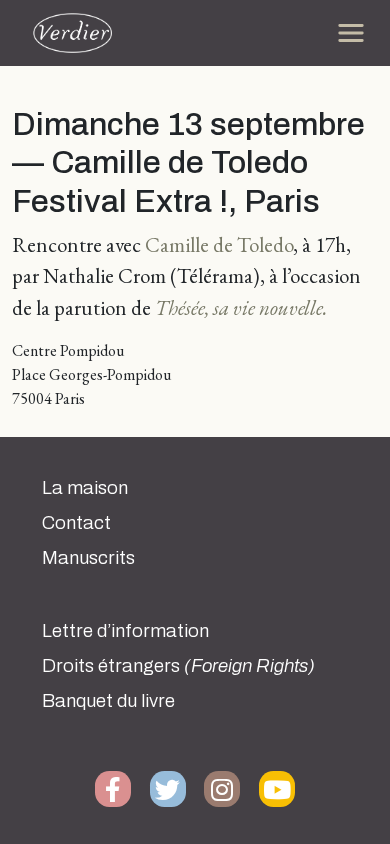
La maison (85, 488)
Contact (76, 523)
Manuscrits (88, 558)
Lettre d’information (125, 631)
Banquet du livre (108, 701)
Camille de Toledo (219, 244)
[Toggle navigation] (351, 33)
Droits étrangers (178, 666)
